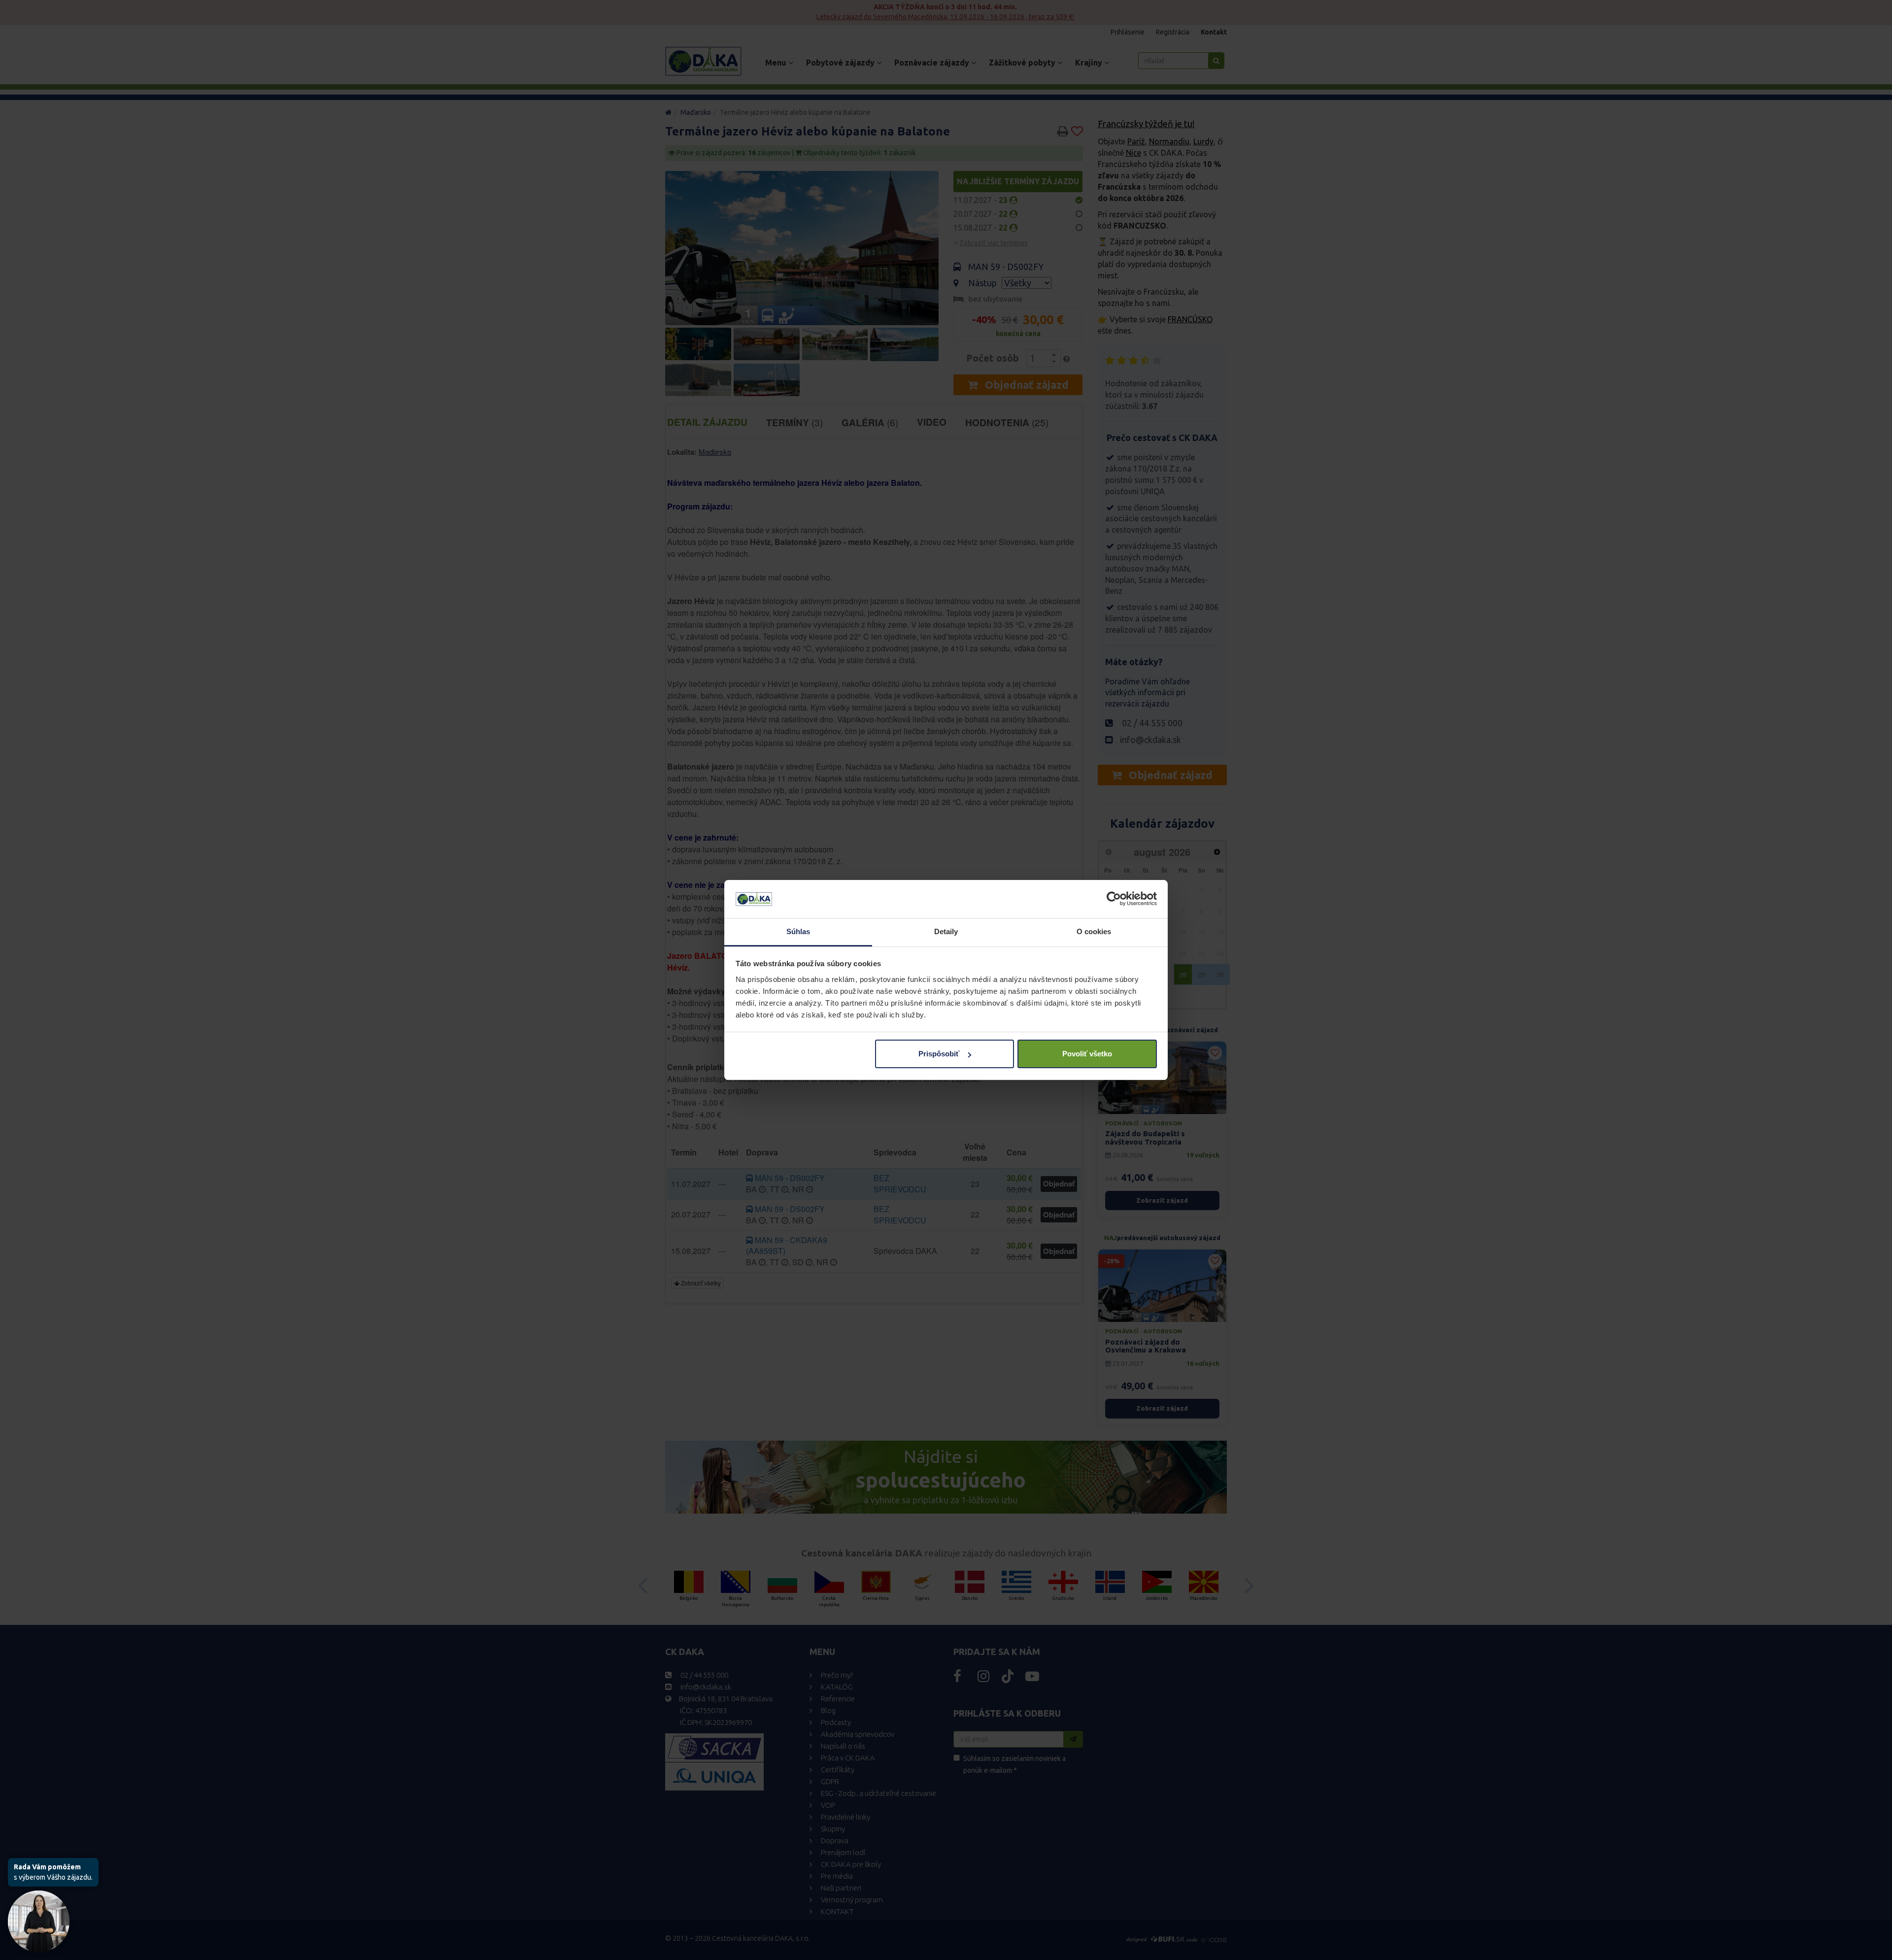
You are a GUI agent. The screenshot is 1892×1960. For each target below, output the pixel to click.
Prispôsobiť (939, 1054)
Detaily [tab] (946, 931)
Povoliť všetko (1087, 1054)
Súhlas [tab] (798, 931)
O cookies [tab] (1094, 931)
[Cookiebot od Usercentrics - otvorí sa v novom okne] (1114, 899)
